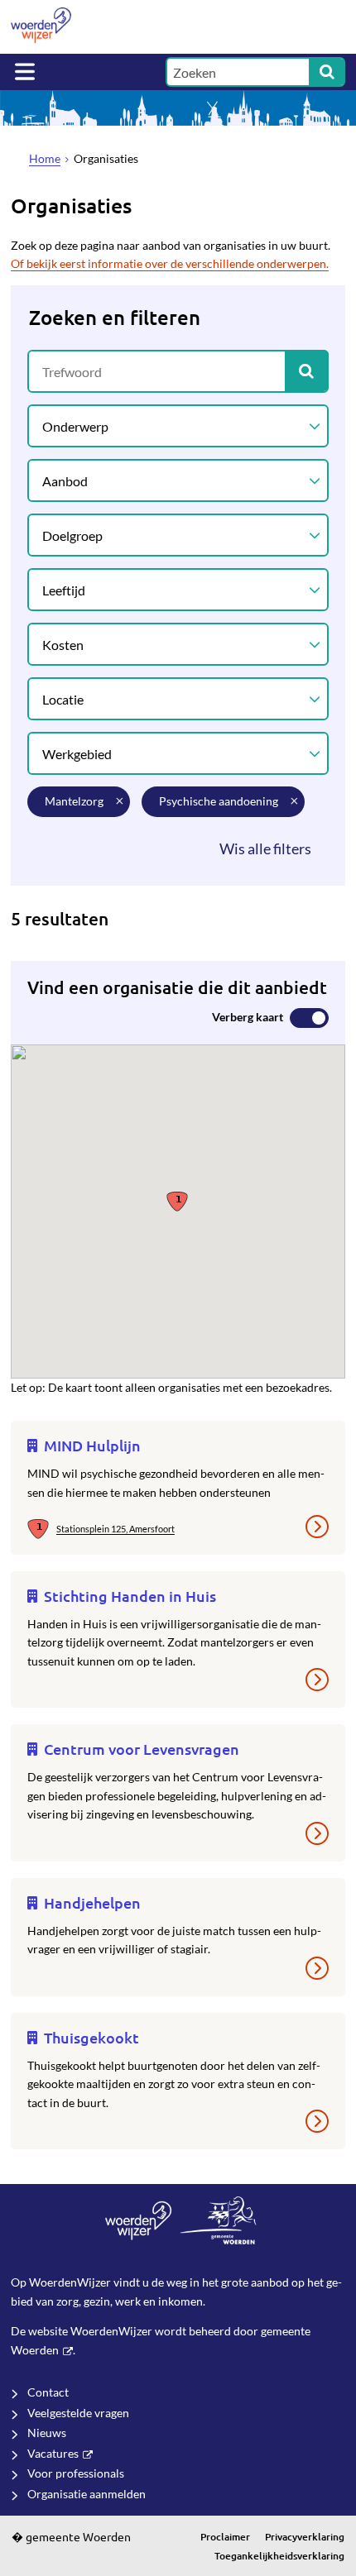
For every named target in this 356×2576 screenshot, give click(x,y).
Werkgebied (77, 754)
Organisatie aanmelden (87, 2494)
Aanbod (65, 481)
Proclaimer (225, 2537)
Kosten (63, 645)
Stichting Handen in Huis (130, 1596)
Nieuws (47, 2433)
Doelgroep (72, 535)
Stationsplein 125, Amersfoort (115, 1529)
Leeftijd (64, 590)
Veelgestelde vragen (78, 2413)
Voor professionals (76, 2473)
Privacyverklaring (305, 2537)
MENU (25, 72)
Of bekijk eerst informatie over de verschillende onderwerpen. (170, 263)
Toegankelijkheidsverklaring (279, 2556)
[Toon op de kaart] (42, 1530)
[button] (178, 1200)
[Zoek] (327, 72)
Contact (48, 2392)
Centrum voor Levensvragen (142, 1749)
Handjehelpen (92, 1902)
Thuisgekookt (91, 2037)
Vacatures (53, 2453)
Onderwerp (75, 426)
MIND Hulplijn (92, 1445)
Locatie (63, 699)
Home (45, 158)
